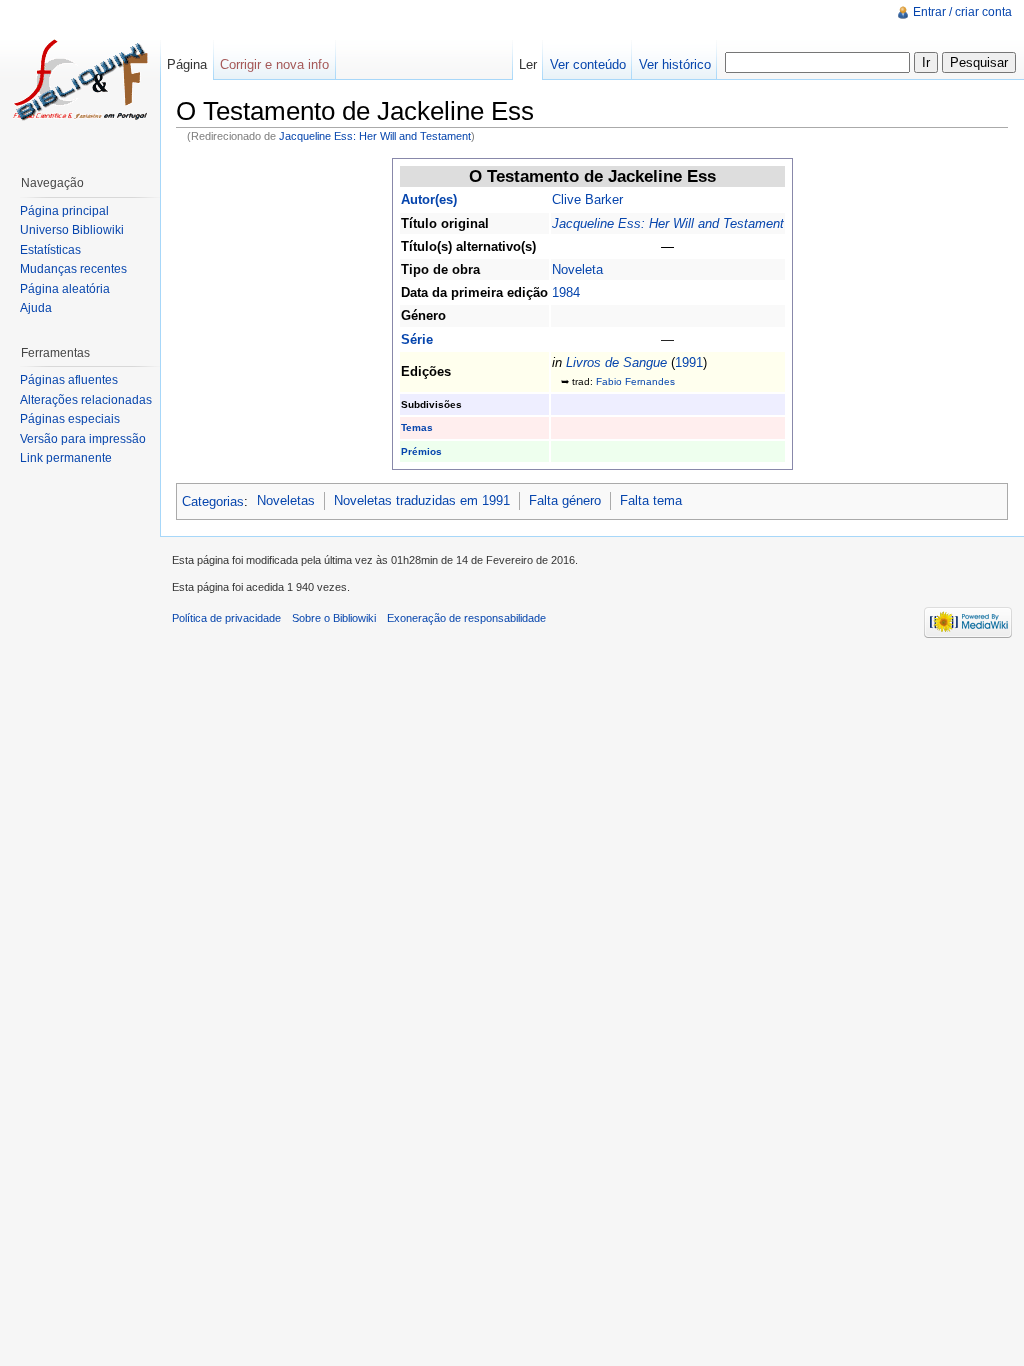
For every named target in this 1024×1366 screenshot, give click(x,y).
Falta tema (651, 500)
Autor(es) (429, 199)
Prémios (421, 451)
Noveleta (577, 269)
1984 (566, 292)
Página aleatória (65, 289)
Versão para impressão (83, 439)
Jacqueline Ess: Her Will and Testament (375, 136)
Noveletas (286, 500)
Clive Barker (587, 199)
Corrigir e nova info (274, 64)
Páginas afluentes (69, 380)
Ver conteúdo (588, 64)
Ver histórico (675, 64)
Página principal (64, 211)
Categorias (213, 500)
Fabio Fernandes (635, 381)
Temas (417, 427)
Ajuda (36, 308)
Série (417, 339)
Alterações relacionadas (86, 400)
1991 (689, 362)
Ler (528, 64)
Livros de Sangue (616, 362)
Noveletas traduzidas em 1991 (422, 500)
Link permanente (66, 458)
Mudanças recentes (73, 269)
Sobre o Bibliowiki (334, 618)
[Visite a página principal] (80, 80)
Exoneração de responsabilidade (466, 618)
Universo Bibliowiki (72, 230)
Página (187, 64)
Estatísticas (50, 250)
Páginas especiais (70, 419)
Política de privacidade (226, 618)
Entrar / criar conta (962, 12)
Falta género (565, 500)
